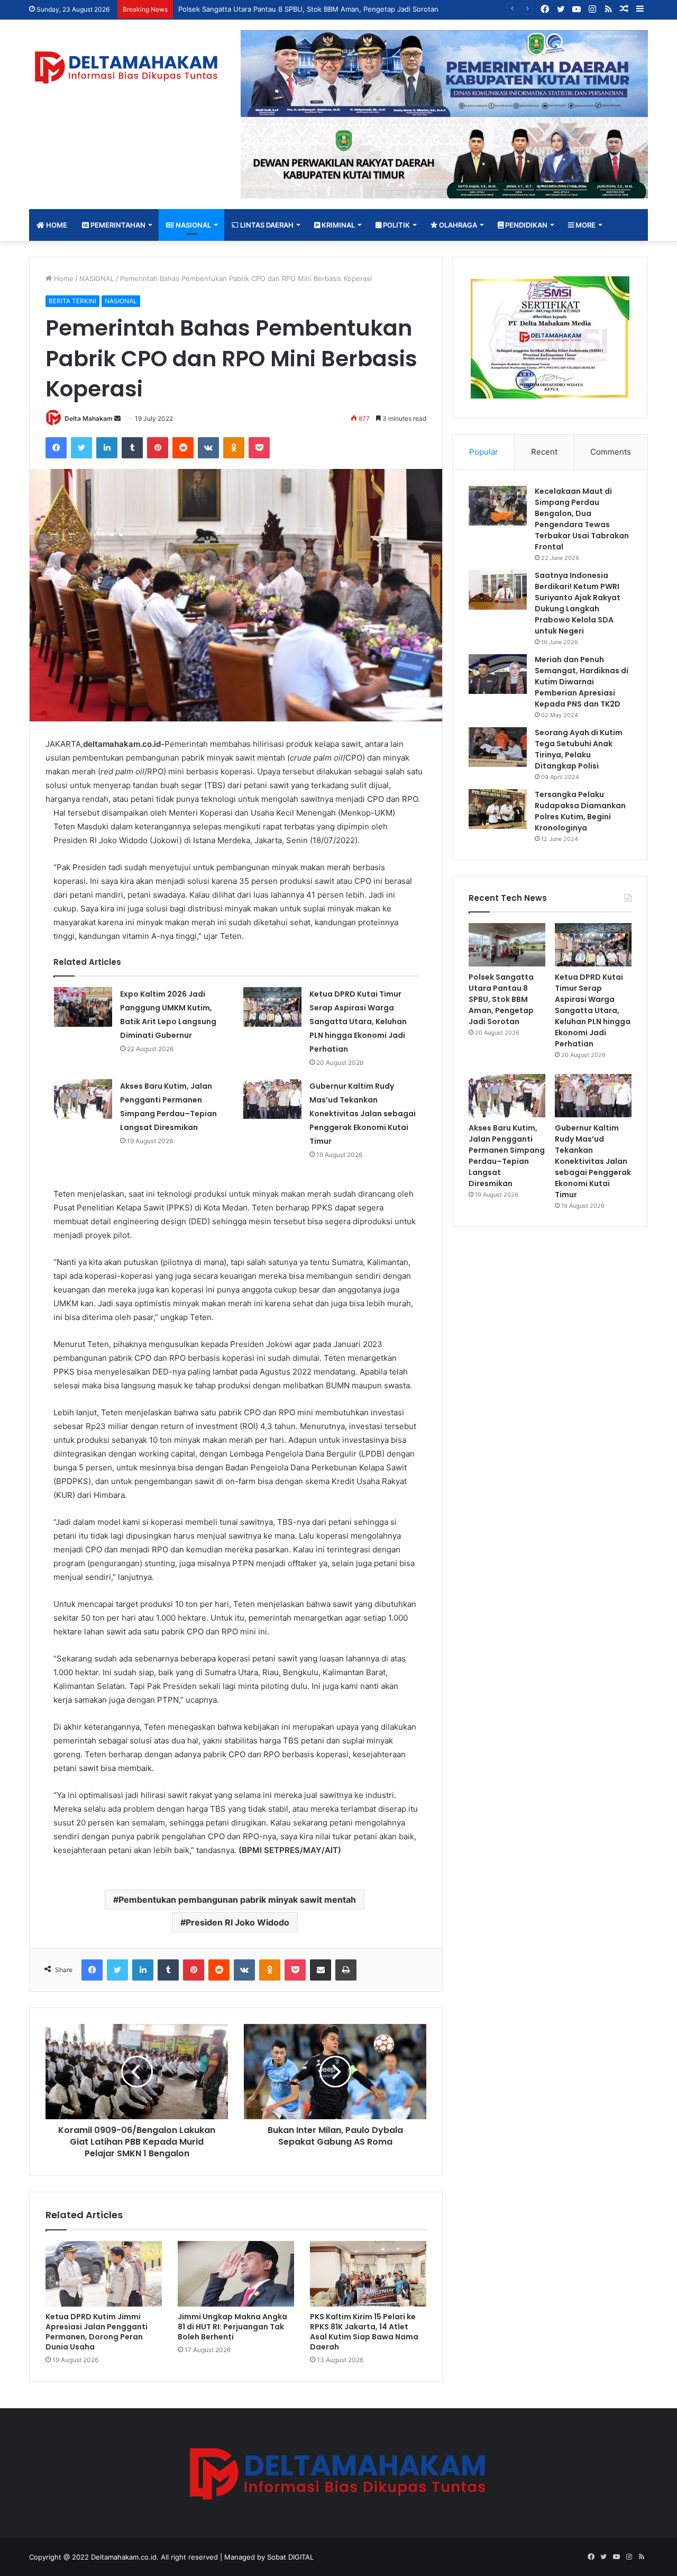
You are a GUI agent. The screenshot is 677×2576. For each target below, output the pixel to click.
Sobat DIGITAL (290, 2557)
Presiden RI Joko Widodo (237, 1922)
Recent (544, 452)
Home (56, 225)
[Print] (346, 1970)
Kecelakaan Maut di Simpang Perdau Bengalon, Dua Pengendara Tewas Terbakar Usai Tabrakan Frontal (582, 519)
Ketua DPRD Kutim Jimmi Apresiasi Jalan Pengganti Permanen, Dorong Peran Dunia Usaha (97, 2332)
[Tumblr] (132, 448)
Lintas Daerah (266, 225)
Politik (396, 225)
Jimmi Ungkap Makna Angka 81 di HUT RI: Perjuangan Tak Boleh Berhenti (232, 2327)
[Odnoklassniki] (234, 448)
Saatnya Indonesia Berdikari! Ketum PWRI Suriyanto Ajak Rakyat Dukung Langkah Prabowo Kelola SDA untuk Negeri (578, 603)
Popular (484, 452)
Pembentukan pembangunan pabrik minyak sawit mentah (237, 1900)
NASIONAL (193, 225)
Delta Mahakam (89, 418)
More (585, 225)
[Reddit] (183, 448)
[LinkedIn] (107, 448)
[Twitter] (81, 448)
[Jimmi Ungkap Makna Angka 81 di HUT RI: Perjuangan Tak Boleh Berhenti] (236, 2274)
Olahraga (457, 225)
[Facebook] (56, 448)
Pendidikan (525, 225)
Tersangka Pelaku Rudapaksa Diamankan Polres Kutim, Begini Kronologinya (580, 811)
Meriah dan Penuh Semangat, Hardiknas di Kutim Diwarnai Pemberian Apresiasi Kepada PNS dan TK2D (582, 682)
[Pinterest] (158, 448)
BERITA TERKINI (72, 301)
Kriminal (337, 225)
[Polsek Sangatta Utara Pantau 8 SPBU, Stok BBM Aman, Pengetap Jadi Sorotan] (507, 945)
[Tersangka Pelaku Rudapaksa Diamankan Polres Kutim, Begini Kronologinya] (498, 809)
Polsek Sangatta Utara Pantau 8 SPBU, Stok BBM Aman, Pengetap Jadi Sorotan (501, 999)
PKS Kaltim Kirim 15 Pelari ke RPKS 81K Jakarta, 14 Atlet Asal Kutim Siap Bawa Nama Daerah (364, 2332)
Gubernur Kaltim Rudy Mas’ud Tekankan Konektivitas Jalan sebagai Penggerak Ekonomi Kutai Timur (363, 1114)
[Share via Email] (321, 1970)
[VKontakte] (208, 448)
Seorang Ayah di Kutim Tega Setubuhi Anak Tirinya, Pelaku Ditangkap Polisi (579, 749)
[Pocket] (259, 448)
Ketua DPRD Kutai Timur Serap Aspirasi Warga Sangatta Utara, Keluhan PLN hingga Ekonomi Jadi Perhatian (358, 1022)
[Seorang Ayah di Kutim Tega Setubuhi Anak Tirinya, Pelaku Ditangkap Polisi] (498, 747)
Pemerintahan (117, 225)
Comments (611, 452)
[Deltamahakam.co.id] (127, 67)
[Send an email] (117, 418)
